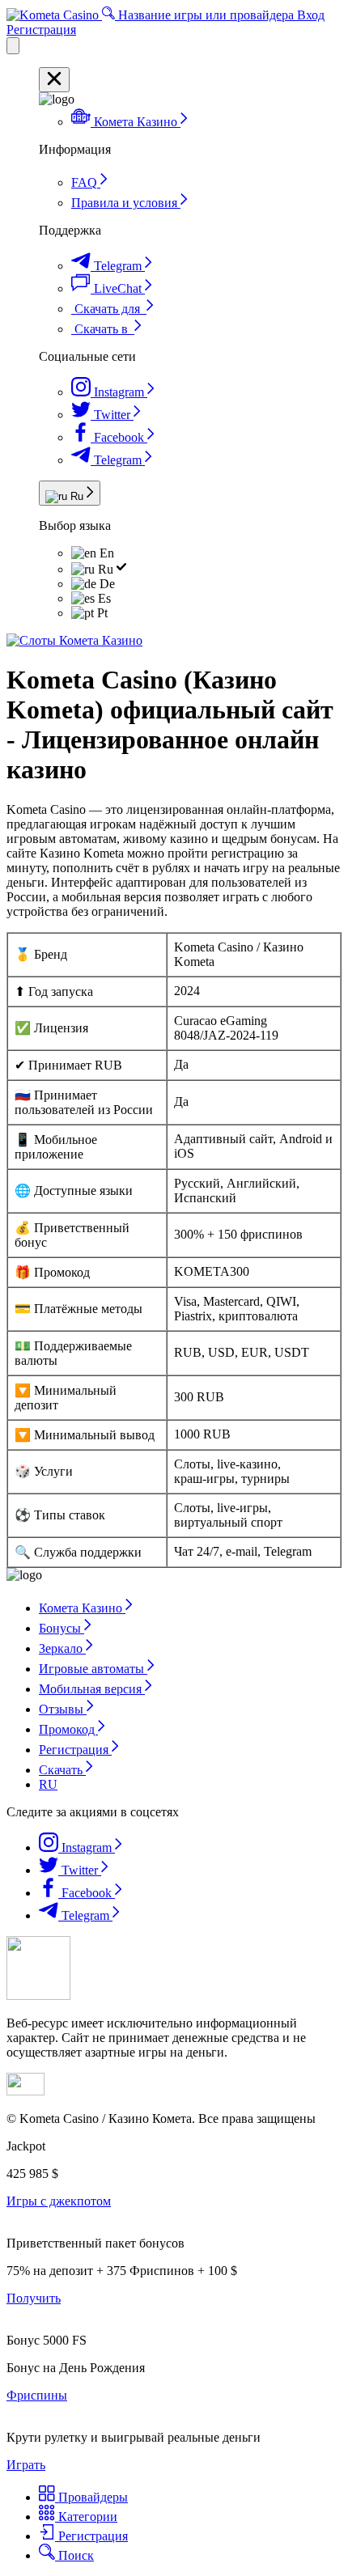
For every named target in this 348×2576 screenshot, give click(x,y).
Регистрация (41, 30)
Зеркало (62, 1648)
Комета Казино (82, 1608)
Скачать (62, 1770)
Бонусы (62, 1628)
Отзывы (63, 1709)
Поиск (74, 2555)
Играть (26, 2465)
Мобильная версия (92, 1689)
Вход (311, 15)
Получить (34, 2298)
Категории (86, 2517)
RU (48, 1784)
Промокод (68, 1729)
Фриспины (37, 2395)
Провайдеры (91, 2497)
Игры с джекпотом (59, 2201)
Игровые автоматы (93, 1669)
